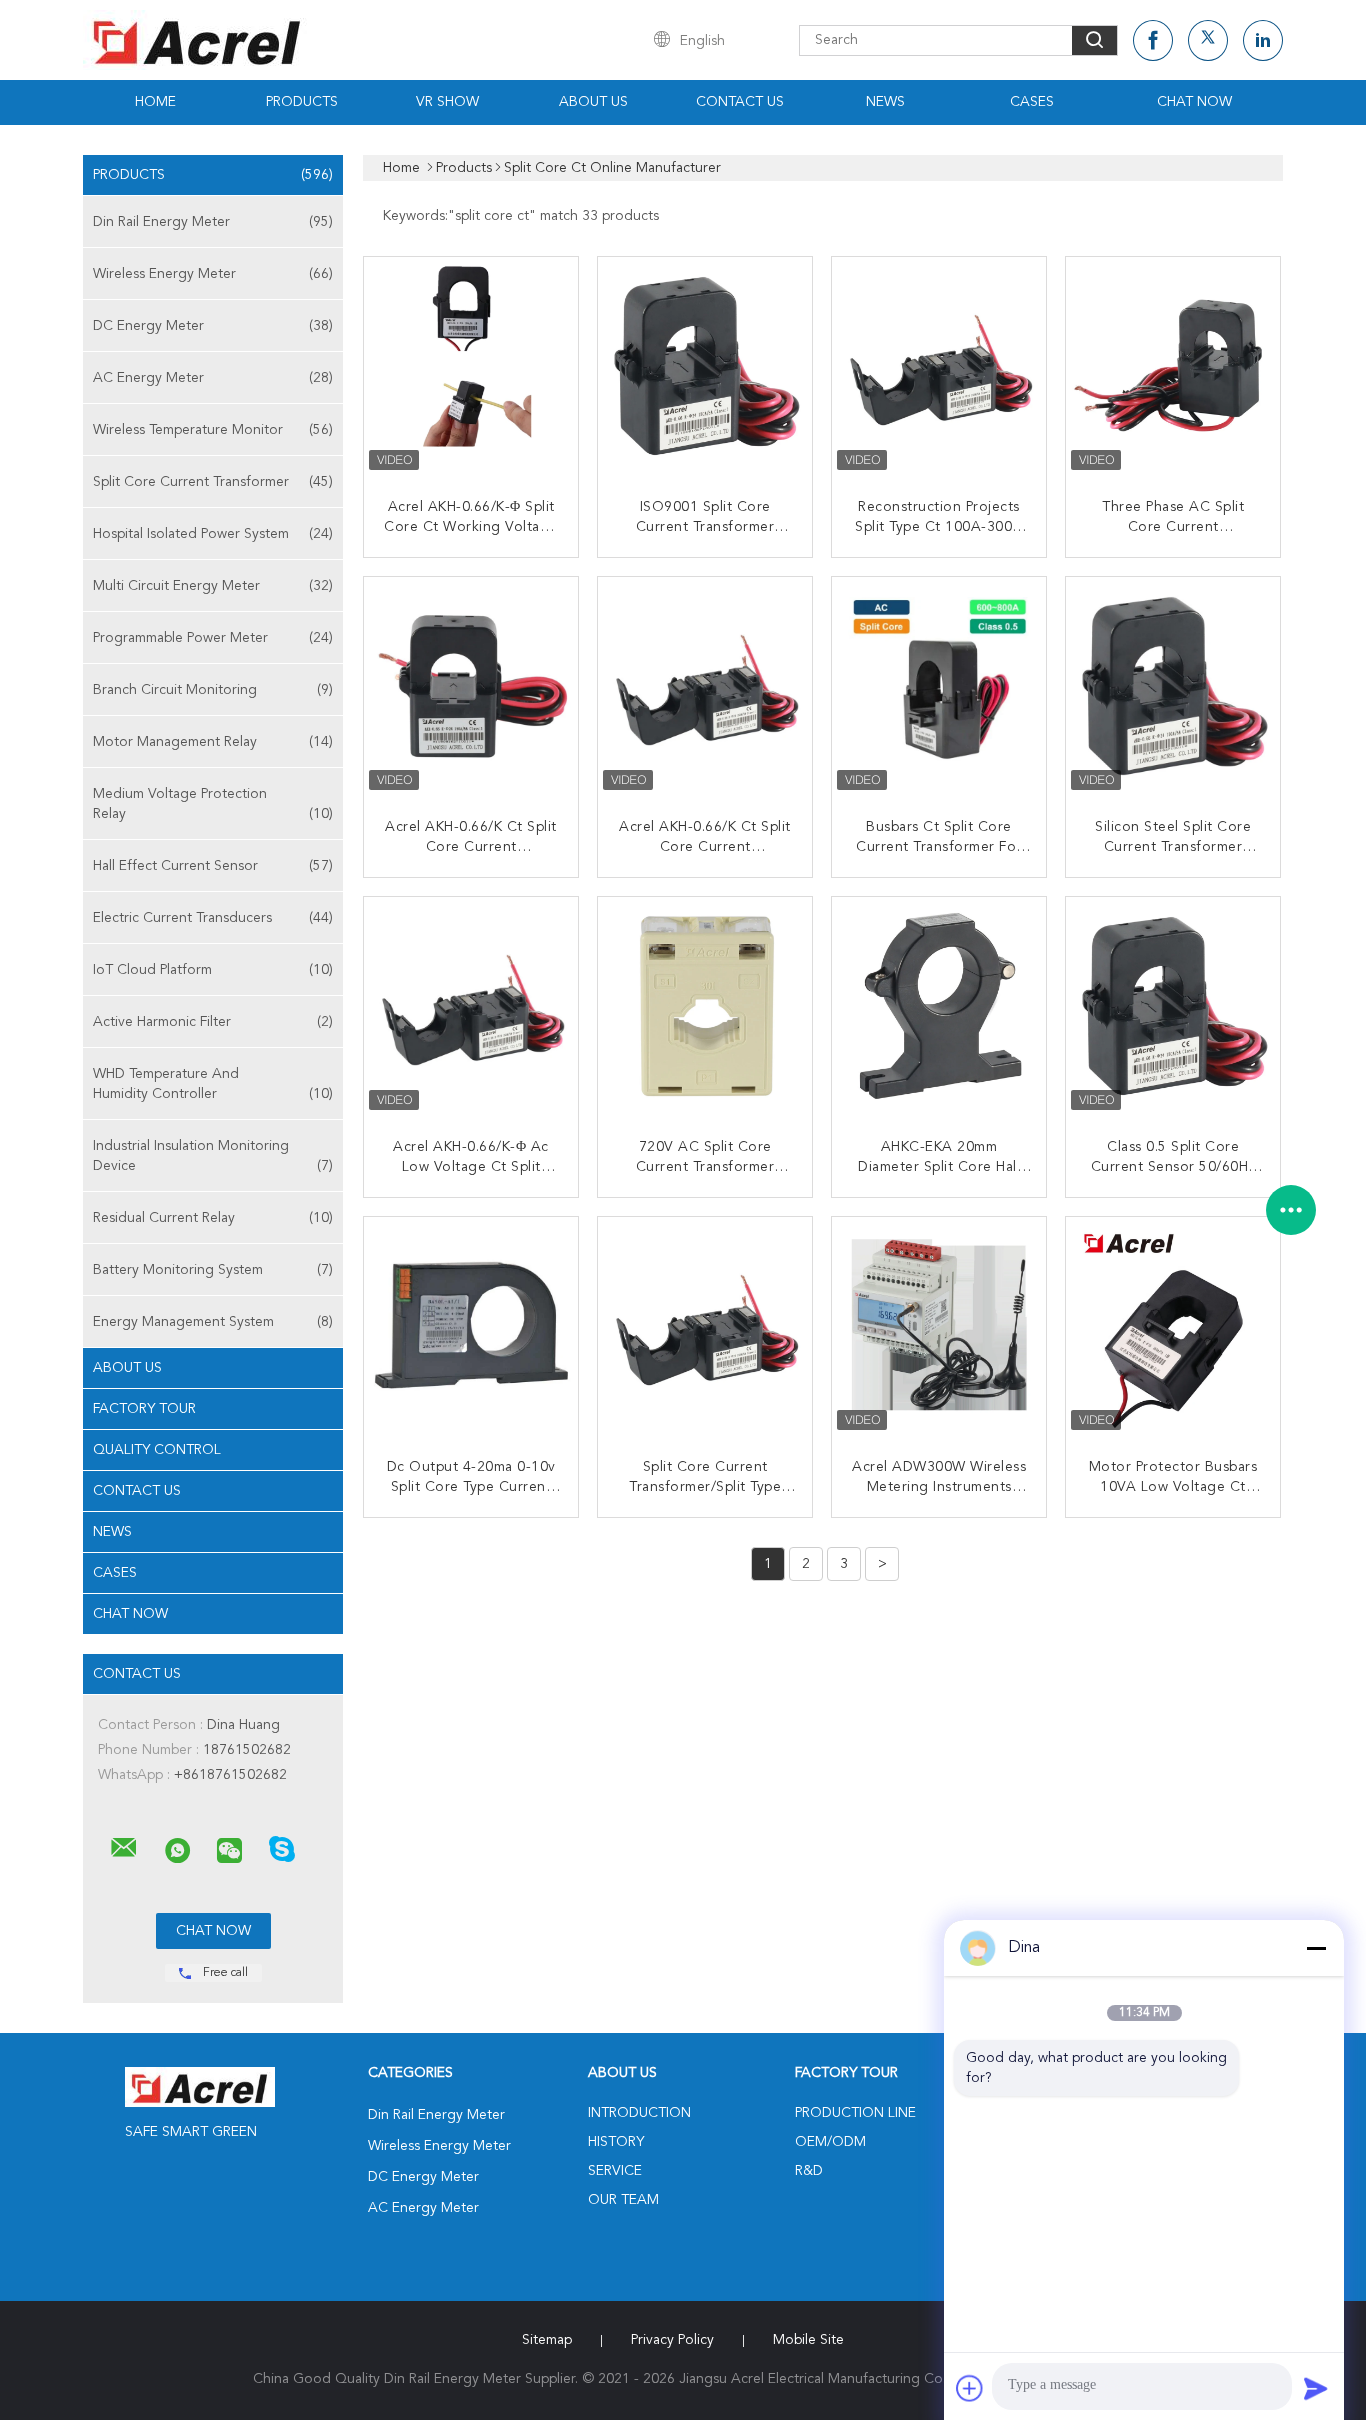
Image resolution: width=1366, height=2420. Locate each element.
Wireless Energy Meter (213, 274)
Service (615, 2171)
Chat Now (1194, 102)
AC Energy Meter (213, 378)
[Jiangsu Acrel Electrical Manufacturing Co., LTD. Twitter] (1208, 40)
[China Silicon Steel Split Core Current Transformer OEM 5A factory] (1175, 686)
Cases (1032, 102)
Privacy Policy (672, 2340)
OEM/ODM (830, 2142)
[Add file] (970, 2388)
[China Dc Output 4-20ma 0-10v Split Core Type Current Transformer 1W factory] (473, 1326)
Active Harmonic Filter (213, 1022)
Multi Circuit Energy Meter (213, 586)
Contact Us (740, 102)
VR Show (447, 102)
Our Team (623, 2200)
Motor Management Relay (213, 742)
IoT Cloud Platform (213, 970)
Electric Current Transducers (213, 918)
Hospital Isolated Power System (213, 534)
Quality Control (157, 1450)
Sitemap (547, 2340)
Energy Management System (213, 1322)
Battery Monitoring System (213, 1270)
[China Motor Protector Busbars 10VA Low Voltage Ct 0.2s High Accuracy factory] (1175, 1326)
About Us (593, 102)
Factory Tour (144, 1409)
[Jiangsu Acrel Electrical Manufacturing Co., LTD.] (124, 1848)
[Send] (1316, 2388)
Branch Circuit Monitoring (213, 690)
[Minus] (1316, 1948)
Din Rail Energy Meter (213, 222)
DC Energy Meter (213, 326)
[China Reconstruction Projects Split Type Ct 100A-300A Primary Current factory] (941, 366)
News (885, 102)
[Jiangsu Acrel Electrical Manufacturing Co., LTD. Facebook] (1153, 40)
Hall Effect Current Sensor (213, 866)
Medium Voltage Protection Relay (213, 804)
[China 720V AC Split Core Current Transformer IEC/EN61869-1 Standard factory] (707, 1006)
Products (302, 102)
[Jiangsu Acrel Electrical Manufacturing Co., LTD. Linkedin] (1263, 40)
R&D (809, 2171)
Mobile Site (808, 2340)
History (616, 2142)
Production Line (855, 2113)
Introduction (639, 2113)
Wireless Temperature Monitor (213, 430)
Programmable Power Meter (213, 638)
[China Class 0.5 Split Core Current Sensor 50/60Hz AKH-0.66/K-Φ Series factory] (1175, 1006)
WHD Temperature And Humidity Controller (213, 1084)
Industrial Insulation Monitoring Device (213, 1156)
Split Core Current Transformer (213, 482)
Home (155, 102)
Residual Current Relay (213, 1218)
